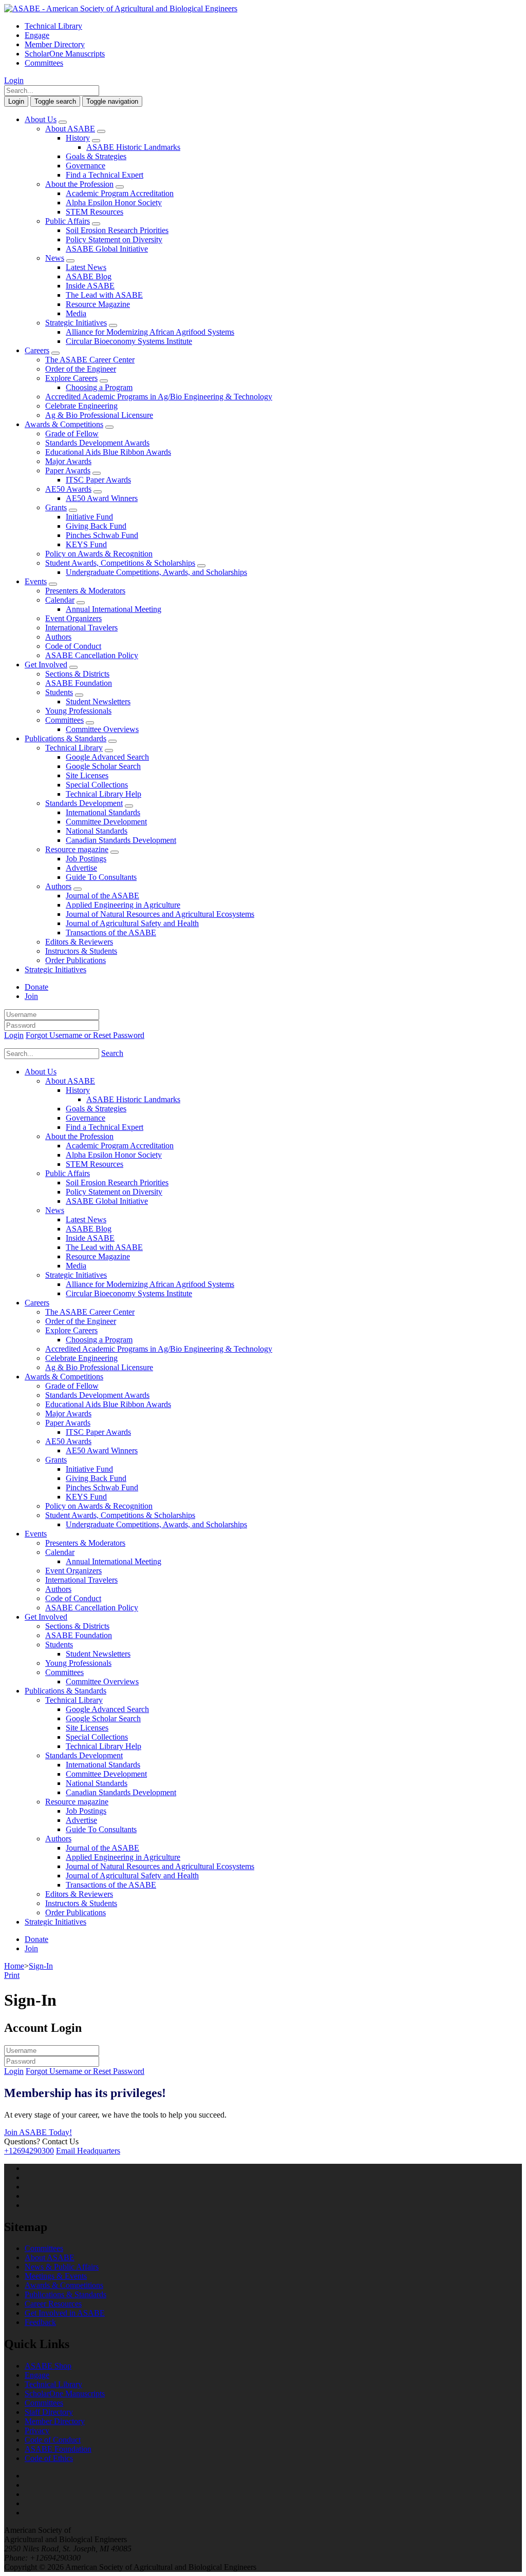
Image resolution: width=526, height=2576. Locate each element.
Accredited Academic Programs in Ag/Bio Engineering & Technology (159, 397)
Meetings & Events (56, 2276)
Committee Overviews (102, 729)
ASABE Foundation (79, 683)
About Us (41, 119)
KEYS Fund (86, 544)
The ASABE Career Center (90, 360)
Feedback (40, 2322)
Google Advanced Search (107, 757)
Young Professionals (78, 711)
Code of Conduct (73, 646)
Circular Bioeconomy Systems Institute (129, 341)
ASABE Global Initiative (107, 249)
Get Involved (46, 665)
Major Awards (68, 461)
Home (14, 1966)
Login (14, 80)
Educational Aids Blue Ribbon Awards (108, 452)
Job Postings (86, 859)
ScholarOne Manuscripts (65, 54)
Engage (37, 35)
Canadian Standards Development (121, 840)
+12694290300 (29, 2151)
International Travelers (81, 628)
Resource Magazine (98, 304)
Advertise (81, 868)
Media (76, 313)
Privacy (37, 2430)
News (55, 258)
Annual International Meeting (114, 609)
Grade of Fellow (72, 434)
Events (36, 581)
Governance (86, 166)
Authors (58, 637)
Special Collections (97, 785)
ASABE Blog (89, 276)
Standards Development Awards (97, 443)
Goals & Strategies (96, 156)
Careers (37, 350)
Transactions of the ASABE (111, 933)
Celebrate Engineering (81, 406)
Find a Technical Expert (105, 175)
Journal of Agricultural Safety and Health (132, 923)
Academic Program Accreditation (120, 193)
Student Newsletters (98, 701)
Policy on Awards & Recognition (99, 554)
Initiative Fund (89, 517)
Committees (44, 63)
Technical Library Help (104, 794)
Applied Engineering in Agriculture (123, 905)
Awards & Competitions (64, 424)
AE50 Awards (68, 489)
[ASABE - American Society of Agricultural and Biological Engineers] (121, 8)
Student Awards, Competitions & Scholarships (120, 563)
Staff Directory (49, 2412)
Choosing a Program (99, 387)
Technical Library (53, 26)
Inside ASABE (90, 286)
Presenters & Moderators (85, 591)
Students (59, 692)
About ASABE (70, 129)
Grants (56, 507)
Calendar (60, 600)
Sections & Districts (77, 674)
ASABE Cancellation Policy (92, 655)
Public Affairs (68, 221)
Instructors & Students (81, 951)
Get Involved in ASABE (65, 2313)
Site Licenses (87, 775)
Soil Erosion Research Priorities (117, 230)
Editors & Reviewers (79, 942)
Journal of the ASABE (102, 896)
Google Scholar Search (103, 766)
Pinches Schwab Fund (102, 535)
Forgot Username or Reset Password (85, 1035)
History (78, 138)
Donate (36, 987)
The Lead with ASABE (104, 295)
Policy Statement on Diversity (114, 239)
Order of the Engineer (81, 369)
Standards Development (84, 803)
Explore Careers (71, 378)
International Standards (103, 812)
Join (31, 996)
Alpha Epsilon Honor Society (114, 203)
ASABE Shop (48, 2366)
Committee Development (106, 822)
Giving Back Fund (96, 526)
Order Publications (76, 960)
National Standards (97, 831)
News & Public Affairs (62, 2267)
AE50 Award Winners (102, 498)
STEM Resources (95, 212)
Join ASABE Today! (38, 2132)
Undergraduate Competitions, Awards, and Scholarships (156, 572)
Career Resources (53, 2304)
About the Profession (79, 184)
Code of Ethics (49, 2458)
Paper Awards (68, 470)
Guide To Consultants (101, 877)
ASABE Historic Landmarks (133, 147)
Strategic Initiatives (76, 323)
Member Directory (55, 44)
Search (112, 1053)
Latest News (86, 267)
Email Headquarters (88, 2151)
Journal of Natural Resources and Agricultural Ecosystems (160, 914)
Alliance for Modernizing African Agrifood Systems (150, 332)
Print (12, 1975)
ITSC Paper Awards (98, 480)
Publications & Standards (65, 738)
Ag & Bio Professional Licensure (99, 415)
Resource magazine (77, 849)
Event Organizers (73, 618)
